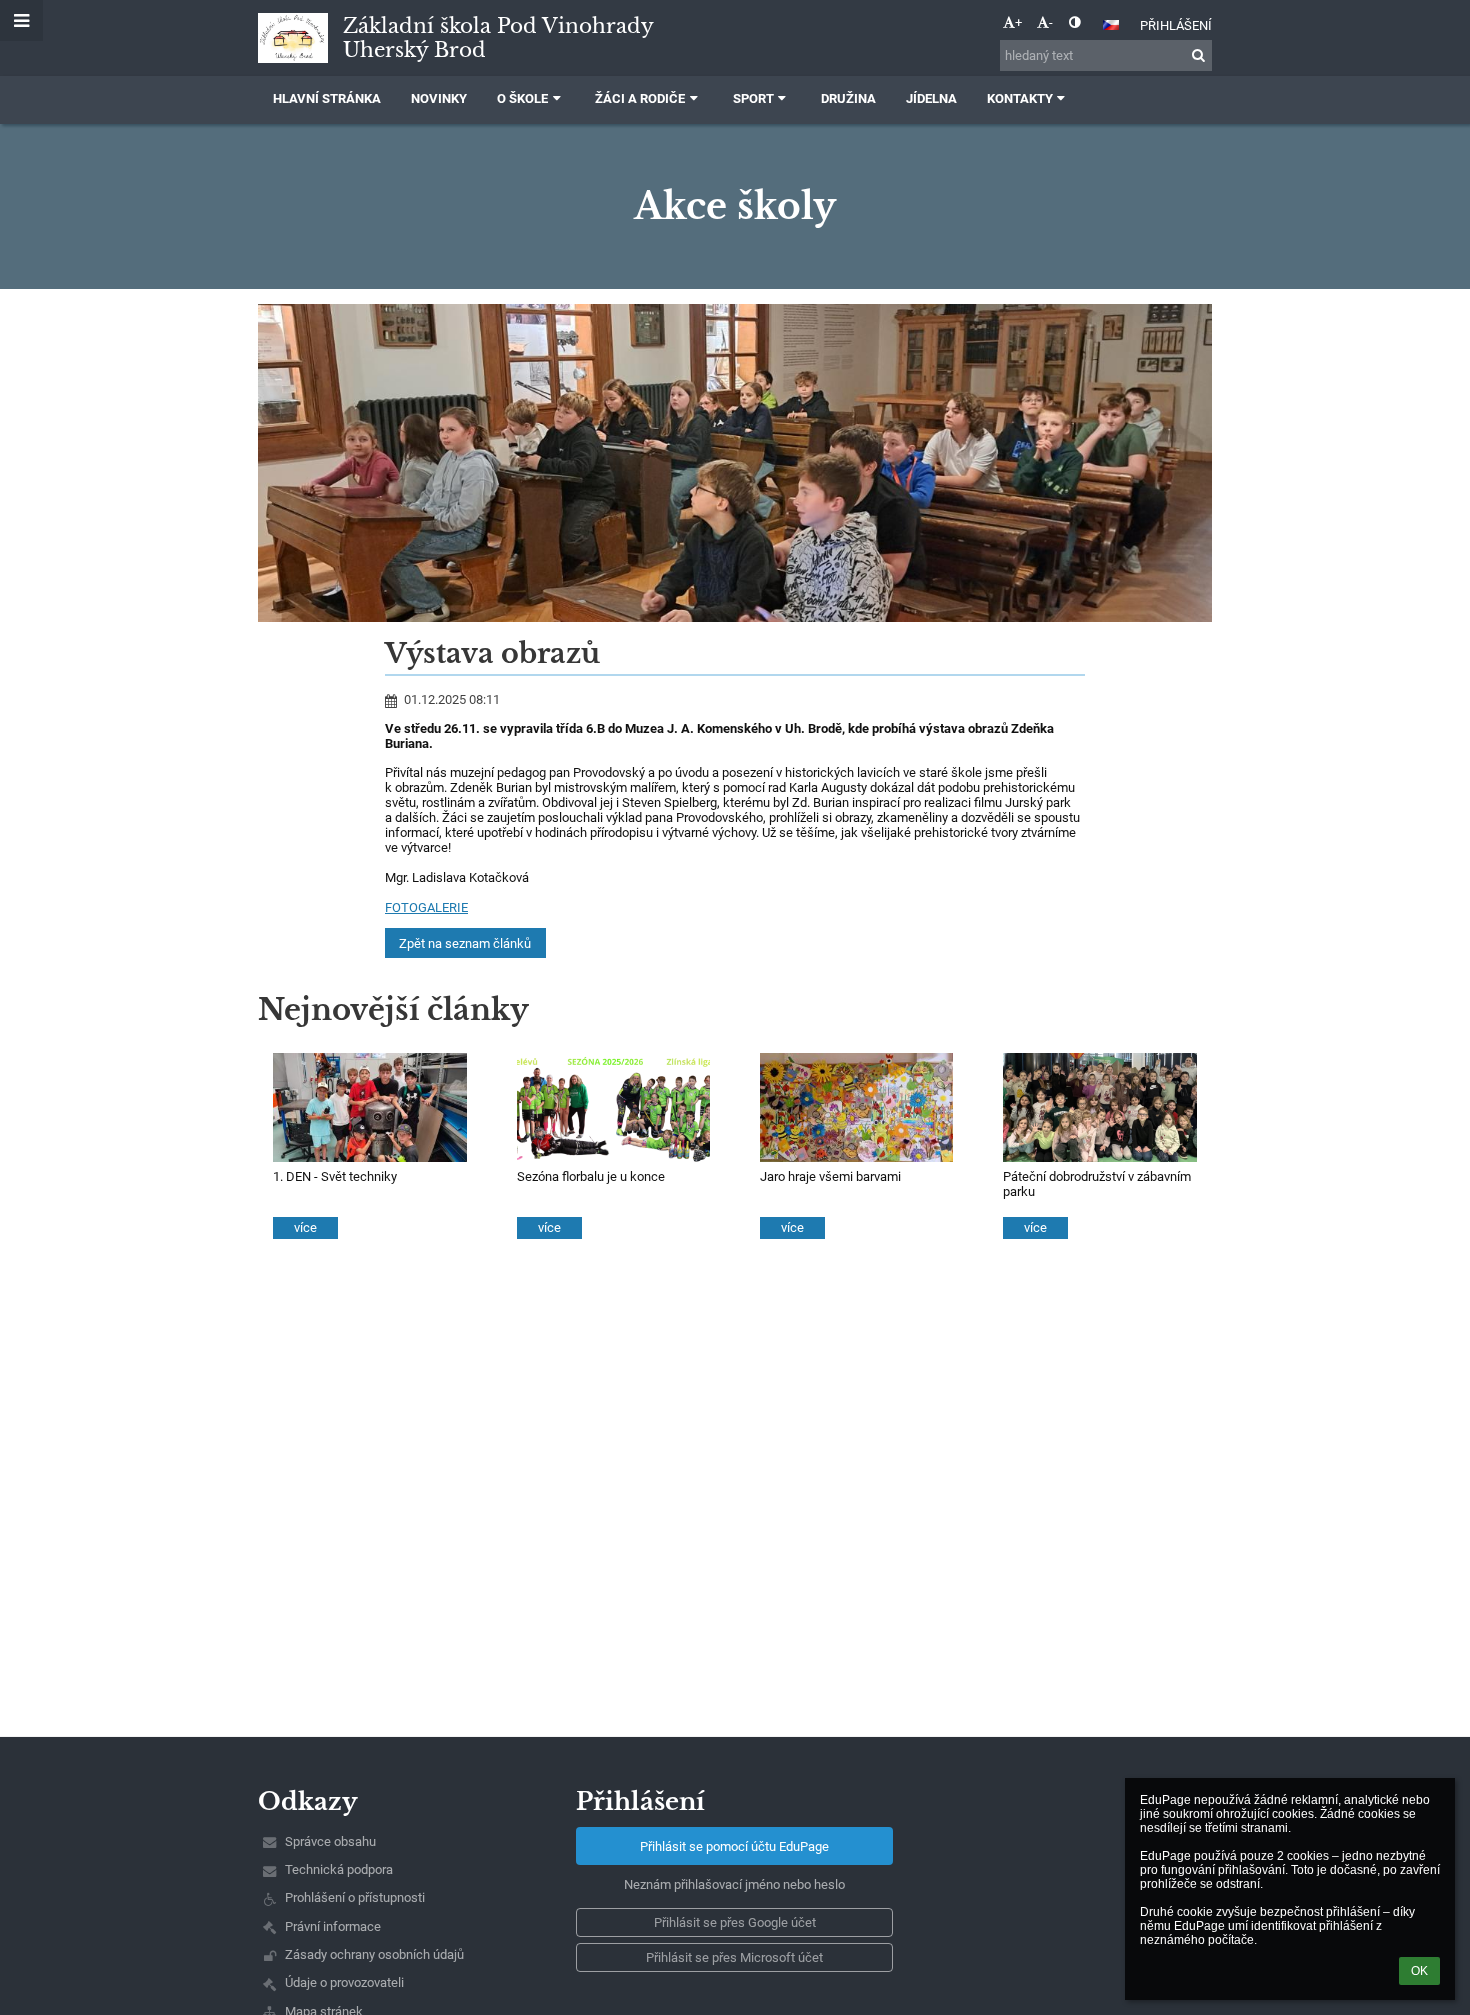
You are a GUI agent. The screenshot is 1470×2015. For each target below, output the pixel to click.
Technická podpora (339, 1869)
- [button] (1051, 22)
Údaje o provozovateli (344, 1982)
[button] (1074, 22)
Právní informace (333, 1926)
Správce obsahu (330, 1841)
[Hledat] (1198, 55)
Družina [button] (848, 98)
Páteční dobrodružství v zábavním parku (1097, 1184)
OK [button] (1419, 1971)
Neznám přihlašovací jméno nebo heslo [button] (734, 1884)
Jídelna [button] (931, 98)
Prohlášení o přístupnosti (355, 1897)
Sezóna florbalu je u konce (591, 1176)
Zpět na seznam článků (465, 943)
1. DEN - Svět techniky (335, 1176)
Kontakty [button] (1020, 98)
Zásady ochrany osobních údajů (374, 1954)
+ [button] (1018, 22)
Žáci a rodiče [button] (640, 98)
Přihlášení (1176, 25)
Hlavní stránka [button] (327, 98)
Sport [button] (753, 98)
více (305, 1227)
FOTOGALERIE (426, 907)
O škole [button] (522, 98)
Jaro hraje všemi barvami (830, 1176)
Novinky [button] (439, 98)
